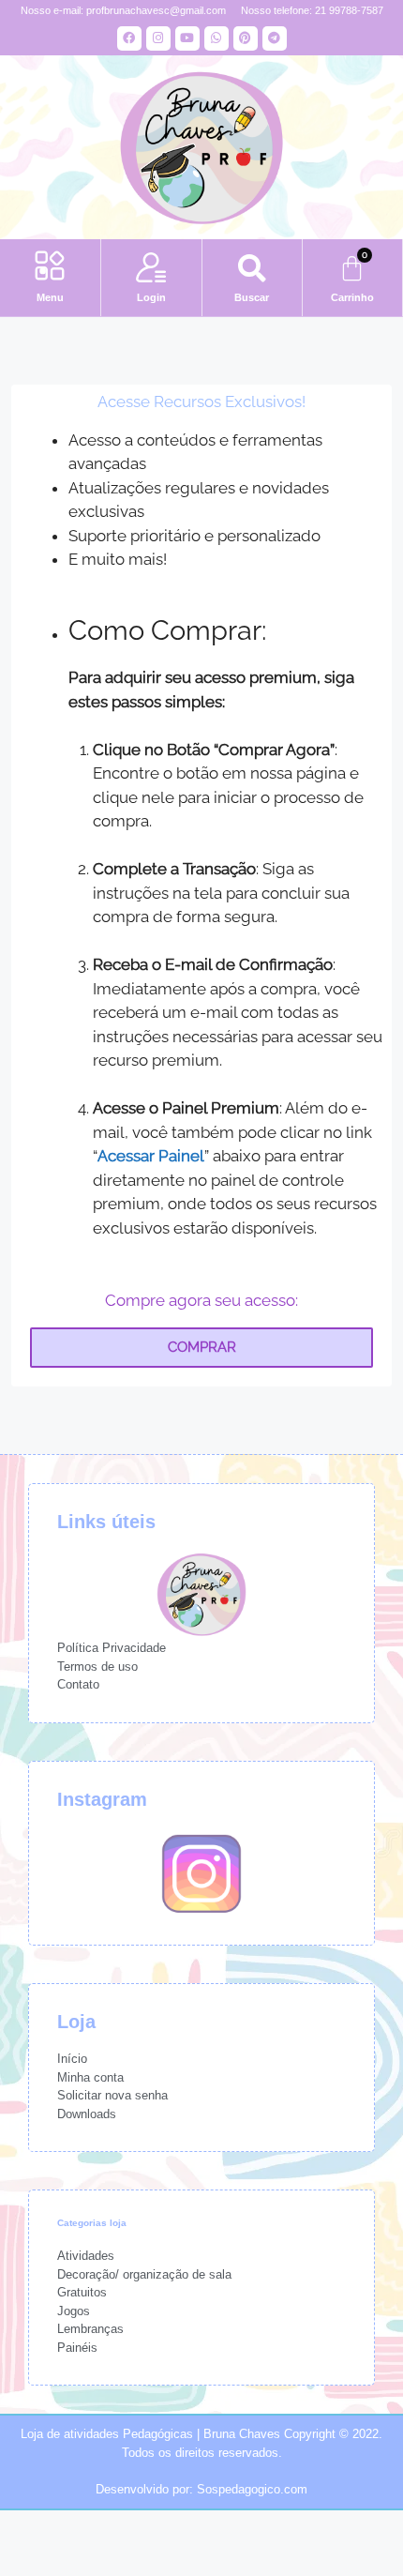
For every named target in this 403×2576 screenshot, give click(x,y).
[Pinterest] (246, 38)
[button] (50, 268)
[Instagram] (158, 38)
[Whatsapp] (216, 38)
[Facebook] (129, 38)
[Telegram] (275, 38)
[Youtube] (187, 38)
